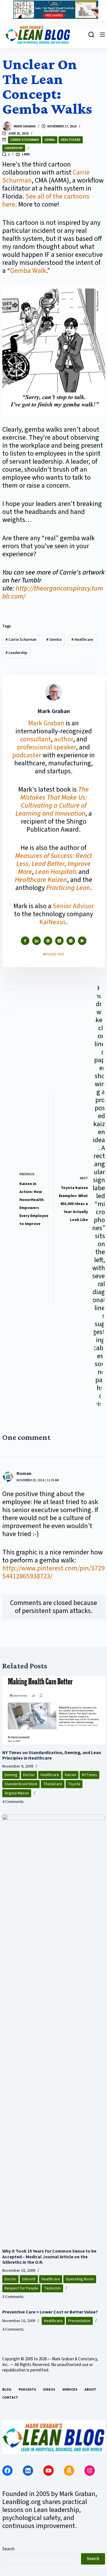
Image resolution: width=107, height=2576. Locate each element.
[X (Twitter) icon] (59, 941)
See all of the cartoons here (46, 200)
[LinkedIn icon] (37, 941)
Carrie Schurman (25, 140)
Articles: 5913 (53, 954)
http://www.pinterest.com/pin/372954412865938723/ (53, 1572)
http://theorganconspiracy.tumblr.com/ (53, 592)
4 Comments (13, 1802)
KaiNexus (53, 922)
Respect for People (21, 2288)
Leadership (14, 148)
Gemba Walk (28, 271)
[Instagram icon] (71, 941)
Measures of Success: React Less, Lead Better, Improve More (53, 864)
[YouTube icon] (82, 941)
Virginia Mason (17, 1793)
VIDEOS (49, 2390)
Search (8, 2549)
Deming (11, 1775)
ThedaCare (53, 1784)
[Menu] (102, 35)
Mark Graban (47, 723)
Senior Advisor (73, 906)
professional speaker (47, 747)
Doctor (29, 1775)
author (63, 739)
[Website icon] (48, 941)
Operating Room (80, 2279)
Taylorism (52, 2288)
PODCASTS (27, 2390)
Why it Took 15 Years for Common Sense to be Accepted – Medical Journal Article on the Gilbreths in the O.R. (49, 2257)
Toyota (74, 1784)
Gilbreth (29, 2279)
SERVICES (70, 2390)
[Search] (91, 35)
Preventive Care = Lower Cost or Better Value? (50, 2312)
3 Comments (13, 2297)
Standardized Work (21, 1784)
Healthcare (71, 140)
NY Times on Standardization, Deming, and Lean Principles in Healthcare (52, 1755)
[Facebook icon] (25, 941)
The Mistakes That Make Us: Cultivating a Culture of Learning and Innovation (52, 801)
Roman (24, 1474)
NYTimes (89, 1775)
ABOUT (90, 2390)
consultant (36, 739)
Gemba (50, 140)
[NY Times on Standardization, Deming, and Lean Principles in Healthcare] (54, 1710)
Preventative (79, 2321)
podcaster (27, 755)
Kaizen (70, 1775)
